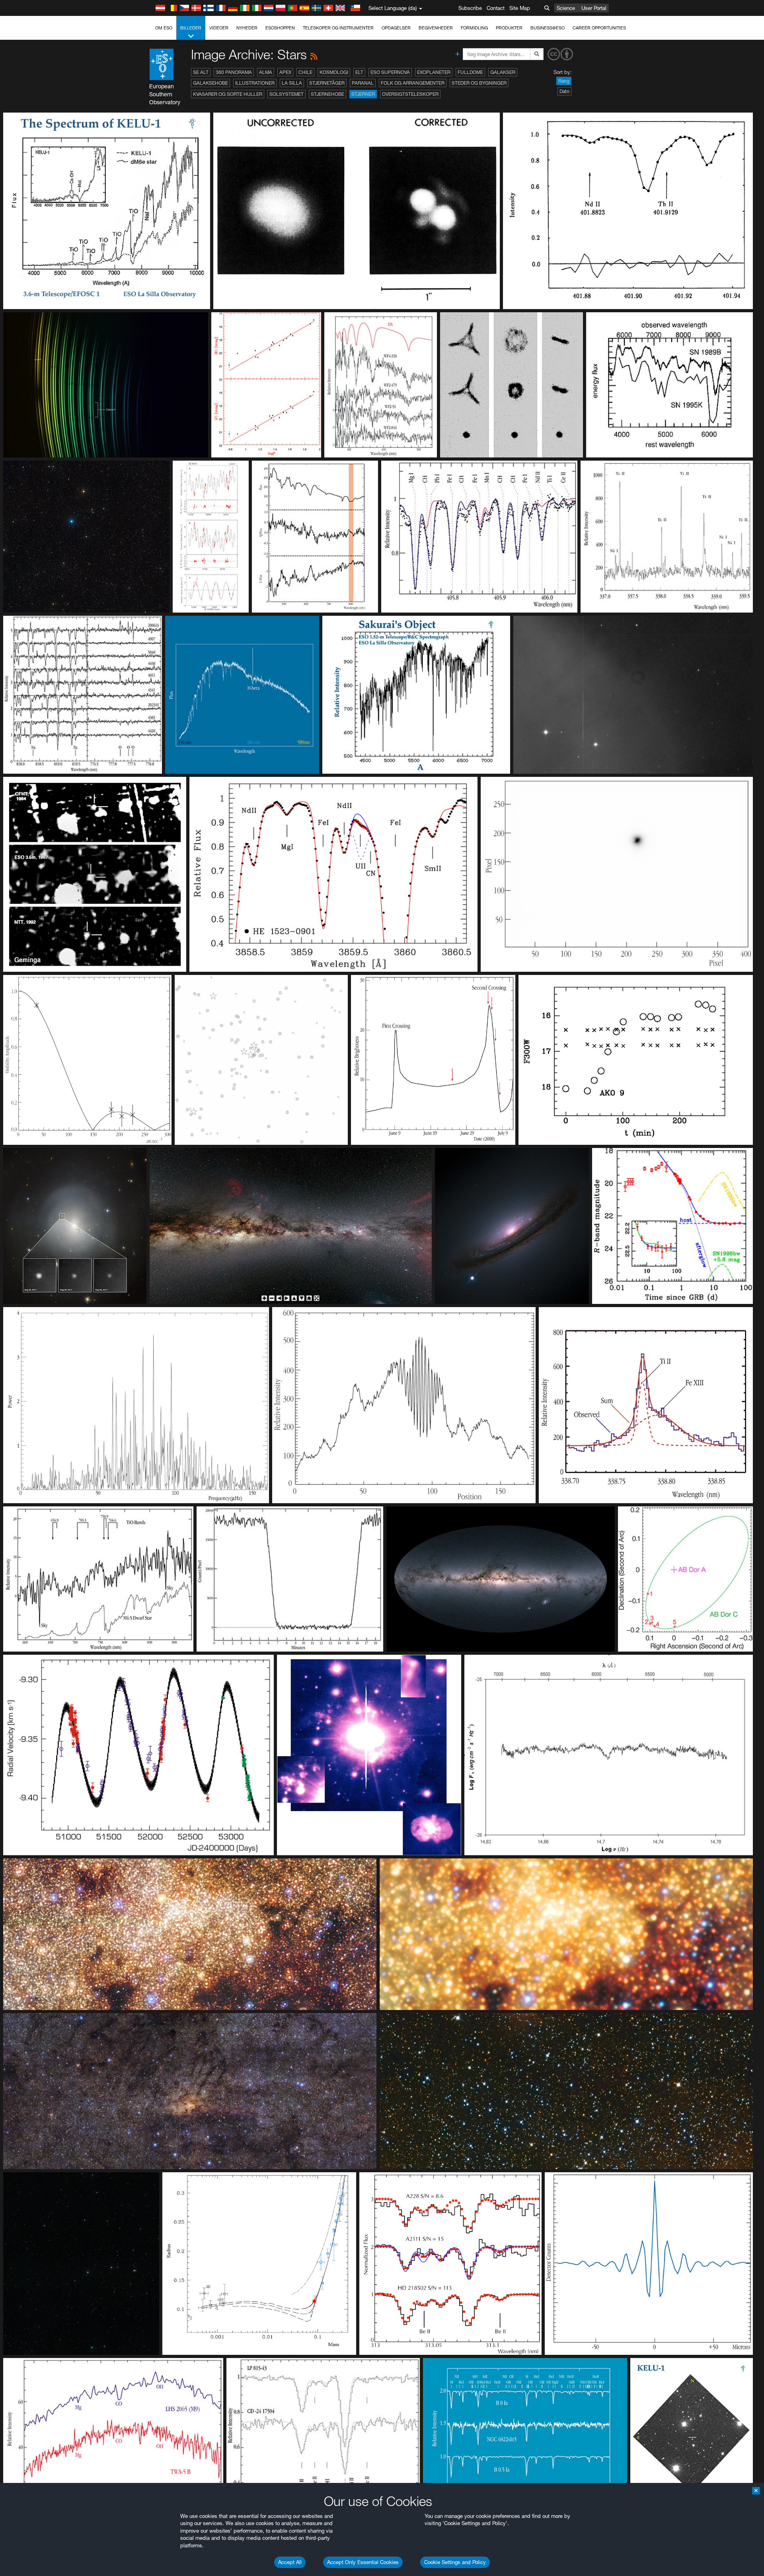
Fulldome (470, 72)
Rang (564, 81)
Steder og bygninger (479, 83)
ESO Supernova (390, 72)
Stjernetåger (327, 83)
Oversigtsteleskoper (410, 94)
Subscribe (470, 8)
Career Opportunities (599, 28)
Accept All (290, 2562)
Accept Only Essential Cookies (363, 2562)
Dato (564, 91)
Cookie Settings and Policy (455, 2562)
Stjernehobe (327, 94)
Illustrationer (255, 83)
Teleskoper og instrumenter (338, 28)
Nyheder (247, 28)
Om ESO (164, 28)
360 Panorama (234, 72)
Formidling (474, 28)
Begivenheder (436, 28)
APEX (285, 72)
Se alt (201, 72)
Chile (305, 72)
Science (566, 8)
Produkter (509, 28)
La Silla (292, 83)
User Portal (594, 8)
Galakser (503, 72)
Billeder (191, 28)
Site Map (520, 8)
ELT (359, 72)
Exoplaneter (434, 72)
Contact (496, 8)
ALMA (266, 72)
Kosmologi (334, 72)
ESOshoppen (280, 28)
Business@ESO (548, 28)
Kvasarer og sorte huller (228, 94)
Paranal (363, 83)
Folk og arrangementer (413, 83)
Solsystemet (286, 94)
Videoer (219, 28)
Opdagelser (396, 28)
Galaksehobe (210, 83)
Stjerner (363, 94)
